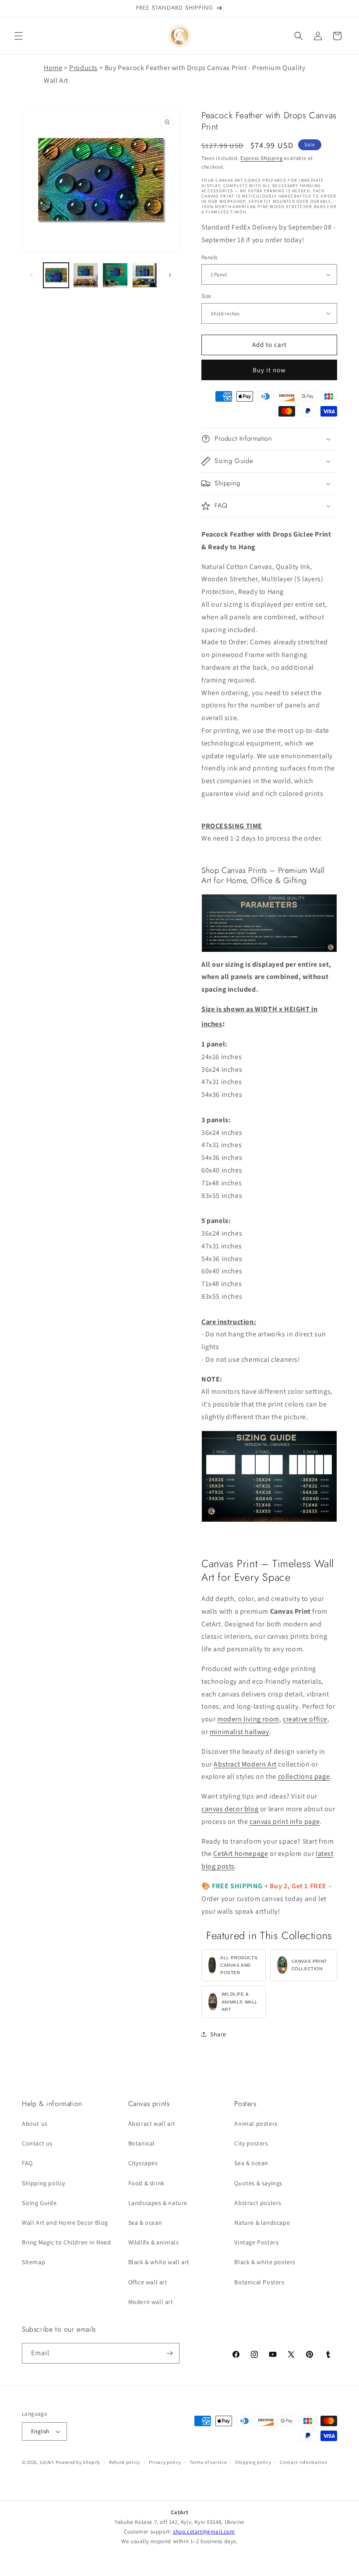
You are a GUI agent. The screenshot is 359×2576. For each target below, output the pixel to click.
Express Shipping (261, 158)
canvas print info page (285, 1822)
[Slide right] (170, 275)
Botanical (142, 2143)
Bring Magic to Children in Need (67, 2242)
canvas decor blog (230, 1809)
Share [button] (218, 2034)
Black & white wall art (159, 2262)
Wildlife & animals (154, 2242)
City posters (251, 2143)
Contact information (303, 2462)
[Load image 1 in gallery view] (56, 276)
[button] (18, 36)
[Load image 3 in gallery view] (115, 276)
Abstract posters (258, 2203)
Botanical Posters (259, 2282)
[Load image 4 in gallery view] (145, 276)
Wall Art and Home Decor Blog (65, 2223)
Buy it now (269, 370)
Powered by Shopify (78, 2462)
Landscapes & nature (158, 2203)
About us (35, 2124)
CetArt (47, 2462)
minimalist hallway (239, 1732)
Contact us (37, 2143)
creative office (305, 1719)
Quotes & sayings (258, 2183)
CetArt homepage (241, 1853)
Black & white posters (265, 2262)
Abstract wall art (152, 2124)
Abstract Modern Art (245, 1764)
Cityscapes (143, 2163)
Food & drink (146, 2183)
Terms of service (208, 2462)
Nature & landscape (262, 2223)
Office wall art (148, 2282)
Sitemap (33, 2262)
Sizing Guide (39, 2203)
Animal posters (256, 2124)
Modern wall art (151, 2302)
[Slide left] (32, 275)
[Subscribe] (169, 2353)
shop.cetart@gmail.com (204, 2532)
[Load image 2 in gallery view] (86, 276)
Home (53, 68)
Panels (209, 257)
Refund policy (125, 2462)
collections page (304, 1776)
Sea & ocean (145, 2223)
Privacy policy (165, 2462)
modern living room (248, 1719)
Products (83, 68)
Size (206, 296)
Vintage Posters (256, 2242)
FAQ (27, 2163)
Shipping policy (44, 2183)
